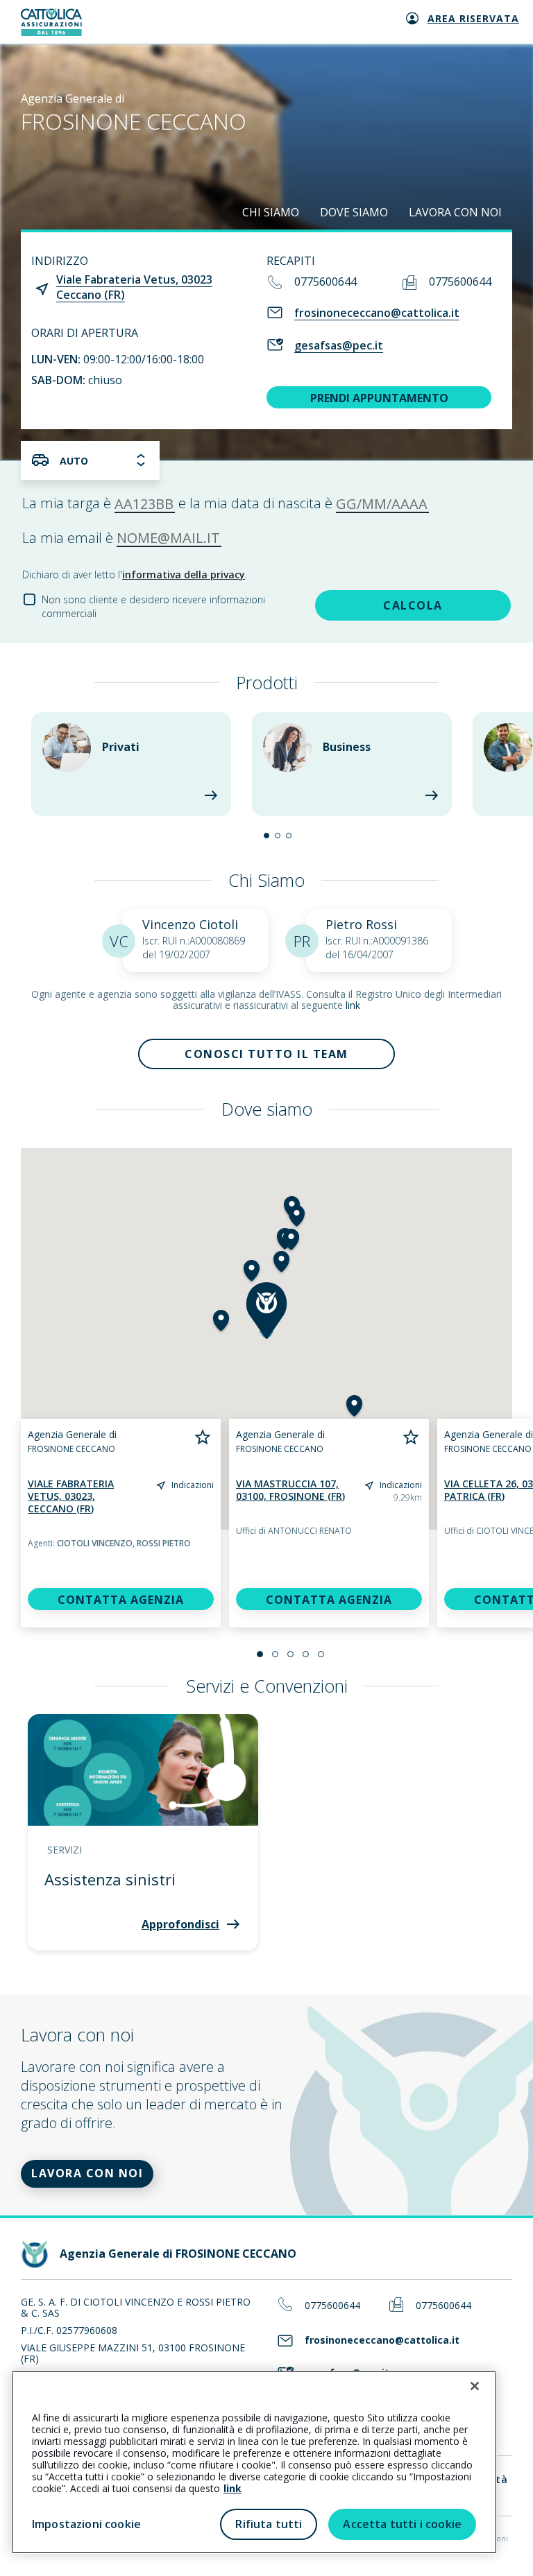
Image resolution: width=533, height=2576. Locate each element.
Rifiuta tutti (269, 2524)
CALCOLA (413, 605)
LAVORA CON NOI (455, 212)
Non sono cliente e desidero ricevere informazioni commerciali (153, 606)
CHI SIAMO (271, 212)
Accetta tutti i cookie (402, 2524)
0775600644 (325, 282)
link (353, 1005)
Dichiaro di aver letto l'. (135, 574)
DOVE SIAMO (354, 212)
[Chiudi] (475, 2386)
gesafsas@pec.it (339, 345)
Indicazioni (193, 1485)
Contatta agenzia (121, 1600)
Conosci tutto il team (266, 1054)
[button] (266, 836)
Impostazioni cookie (86, 2524)
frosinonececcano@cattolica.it (377, 313)
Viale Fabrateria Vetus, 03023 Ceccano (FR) (134, 287)
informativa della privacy (184, 574)
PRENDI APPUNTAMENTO (379, 398)
